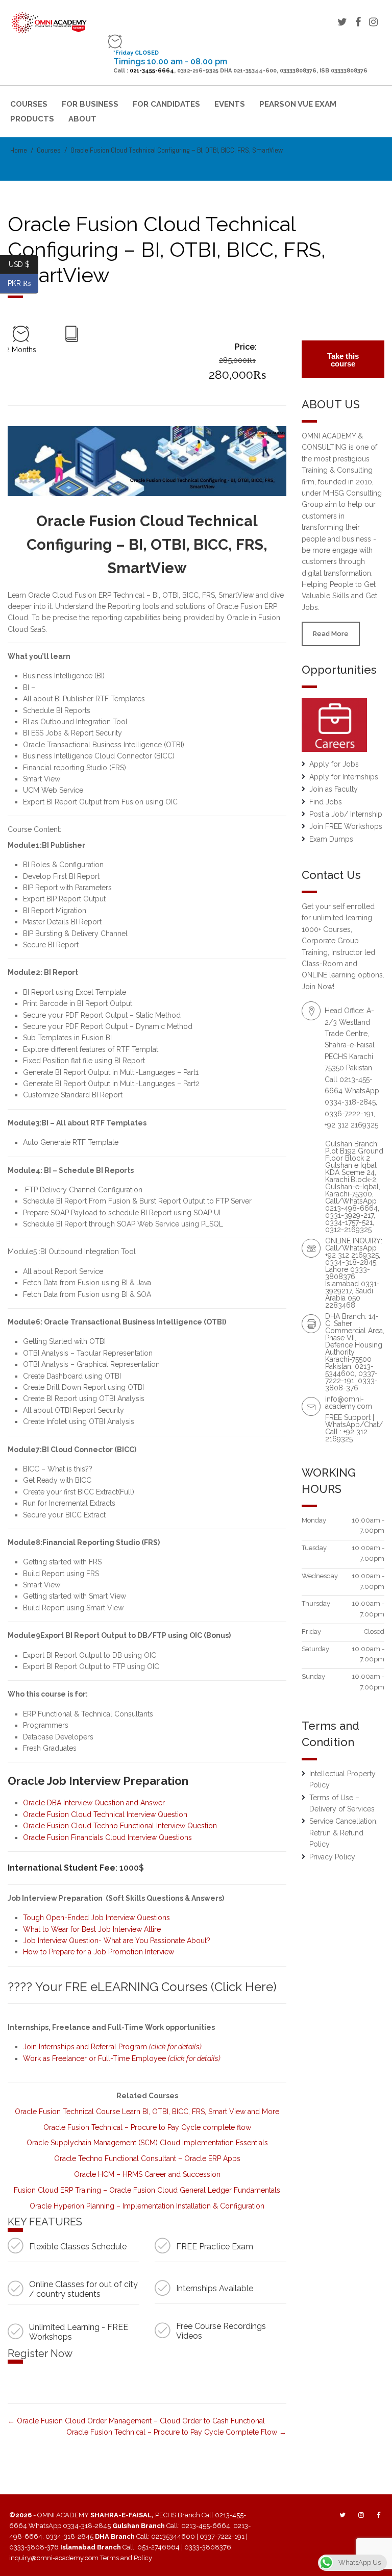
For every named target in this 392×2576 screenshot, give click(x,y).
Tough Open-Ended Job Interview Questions (96, 1918)
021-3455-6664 (152, 71)
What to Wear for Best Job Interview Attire (92, 1929)
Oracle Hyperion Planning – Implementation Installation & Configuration (147, 2206)
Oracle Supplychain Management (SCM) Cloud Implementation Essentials (147, 2143)
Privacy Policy (332, 1857)
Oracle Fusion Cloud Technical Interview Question (105, 1814)
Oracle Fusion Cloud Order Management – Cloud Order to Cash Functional (140, 2421)
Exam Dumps (331, 839)
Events (230, 104)
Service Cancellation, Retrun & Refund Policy (344, 1833)
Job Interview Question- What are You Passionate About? (117, 1941)
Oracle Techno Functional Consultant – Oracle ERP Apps (147, 2158)
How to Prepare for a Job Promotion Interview (99, 1952)
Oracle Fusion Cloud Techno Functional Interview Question (120, 1826)
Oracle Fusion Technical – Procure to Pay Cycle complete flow (147, 2127)
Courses (29, 104)
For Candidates (166, 104)
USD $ (23, 264)
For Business (90, 104)
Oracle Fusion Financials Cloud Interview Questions (107, 1837)
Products (32, 119)
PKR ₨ (23, 283)
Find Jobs (326, 802)
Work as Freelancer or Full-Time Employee (122, 2058)
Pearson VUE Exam (298, 104)
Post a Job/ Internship (346, 814)
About (82, 119)
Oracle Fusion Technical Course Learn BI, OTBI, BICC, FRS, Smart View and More (147, 2112)
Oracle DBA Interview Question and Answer (94, 1803)
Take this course (343, 360)
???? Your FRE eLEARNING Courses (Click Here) (142, 1987)
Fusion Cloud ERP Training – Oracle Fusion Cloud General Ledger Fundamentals (147, 2190)
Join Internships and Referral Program (112, 2047)
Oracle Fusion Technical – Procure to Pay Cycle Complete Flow (173, 2432)
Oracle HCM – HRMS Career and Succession (147, 2174)
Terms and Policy (126, 2558)
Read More (331, 634)
